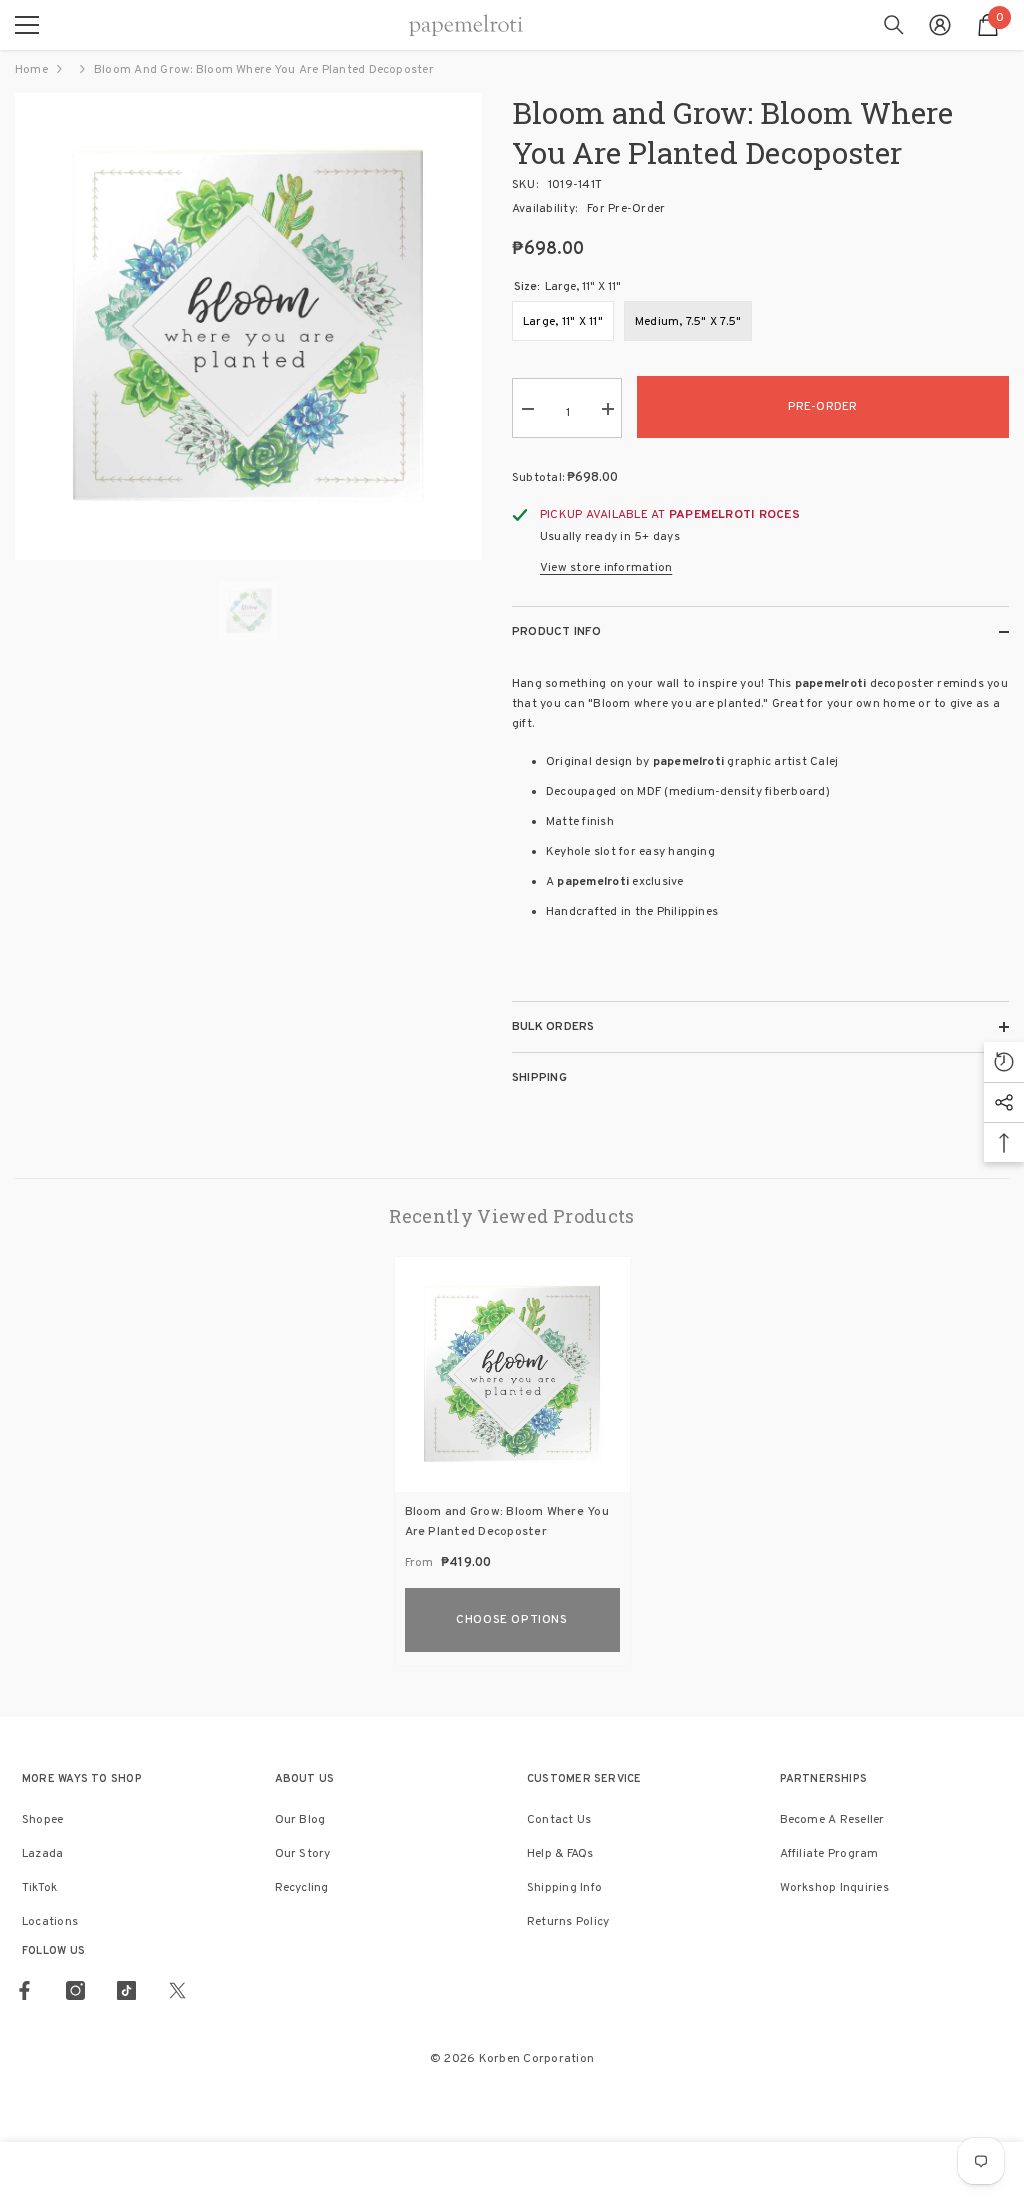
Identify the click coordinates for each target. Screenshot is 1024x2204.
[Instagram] (75, 1990)
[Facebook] (24, 1990)
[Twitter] (177, 1990)
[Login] (940, 25)
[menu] (27, 25)
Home (31, 70)
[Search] (894, 25)
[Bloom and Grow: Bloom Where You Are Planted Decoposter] (512, 1374)
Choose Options (511, 1620)
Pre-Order (822, 407)
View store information (606, 568)
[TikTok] (126, 1990)
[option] (248, 326)
